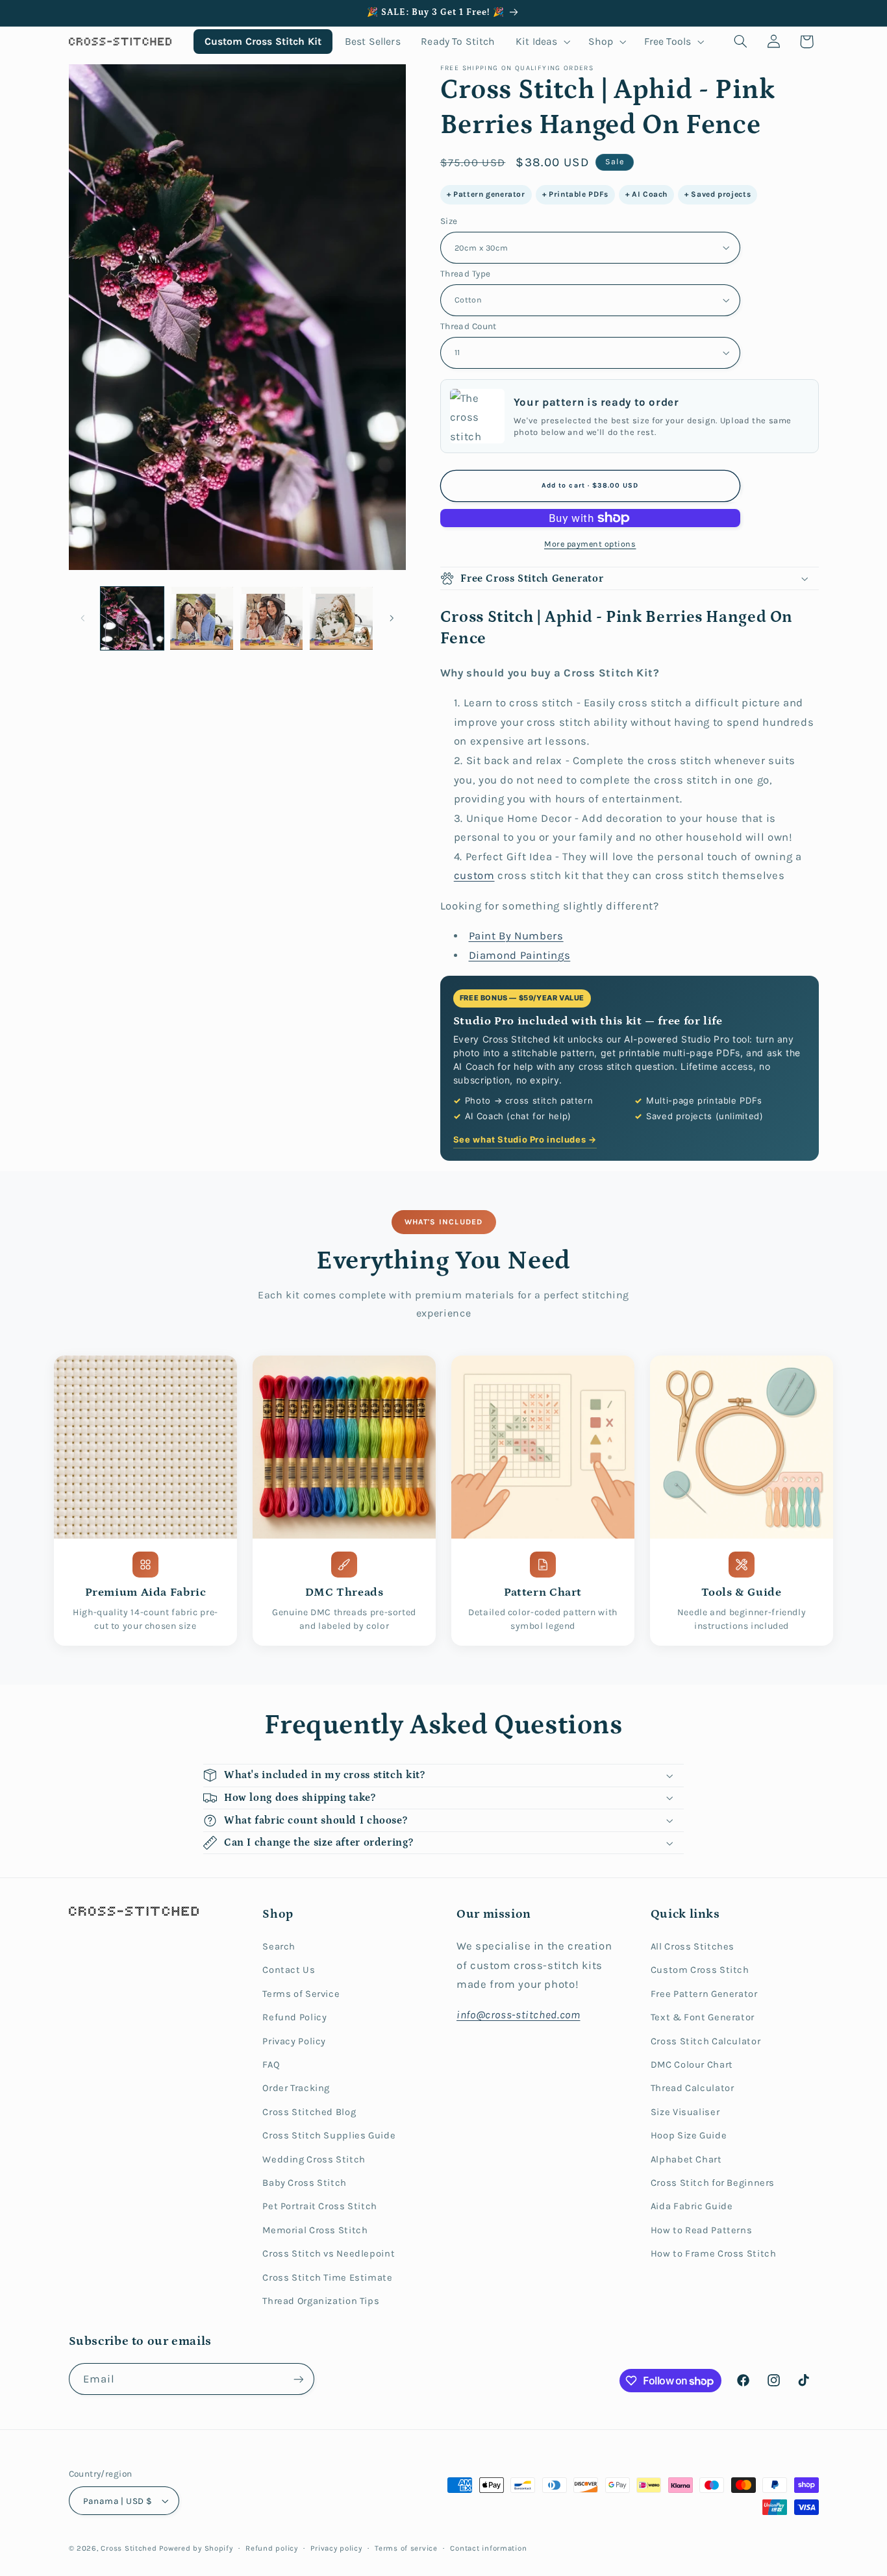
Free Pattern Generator (704, 1994)
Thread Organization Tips (321, 2301)
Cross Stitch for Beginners (713, 2183)
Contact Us (289, 1970)
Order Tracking (296, 2088)
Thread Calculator (693, 2088)
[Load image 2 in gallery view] (202, 618)
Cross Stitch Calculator (706, 2041)
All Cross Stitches (693, 1947)
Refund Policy (294, 2017)
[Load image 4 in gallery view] (341, 618)
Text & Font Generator (703, 2017)
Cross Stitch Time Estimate (327, 2278)
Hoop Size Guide (689, 2136)
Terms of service (406, 2548)
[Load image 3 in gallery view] (272, 618)
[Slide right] (392, 618)
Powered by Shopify (196, 2548)
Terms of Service (301, 1994)
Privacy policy (336, 2548)
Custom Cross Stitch (700, 1970)
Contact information (488, 2548)
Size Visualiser (685, 2112)
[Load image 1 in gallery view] (132, 618)
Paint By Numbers (516, 936)
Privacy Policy (294, 2041)
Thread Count (468, 326)
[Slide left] (83, 618)
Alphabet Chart (686, 2160)
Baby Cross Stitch (305, 2183)
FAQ (271, 2065)
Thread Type (466, 273)
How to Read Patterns (702, 2230)
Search (279, 1947)
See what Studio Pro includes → (525, 1139)
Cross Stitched (129, 2548)
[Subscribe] (298, 2379)
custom (474, 875)
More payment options (590, 544)
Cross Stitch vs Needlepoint (329, 2254)
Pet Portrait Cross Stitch (320, 2206)
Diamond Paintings (520, 955)
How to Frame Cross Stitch (714, 2254)
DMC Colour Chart (692, 2065)
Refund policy (272, 2548)
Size (449, 221)
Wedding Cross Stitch (314, 2160)
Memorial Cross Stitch (315, 2230)
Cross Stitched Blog (309, 2112)
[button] (542, 41)
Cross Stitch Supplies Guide (329, 2136)
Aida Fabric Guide (692, 2206)
